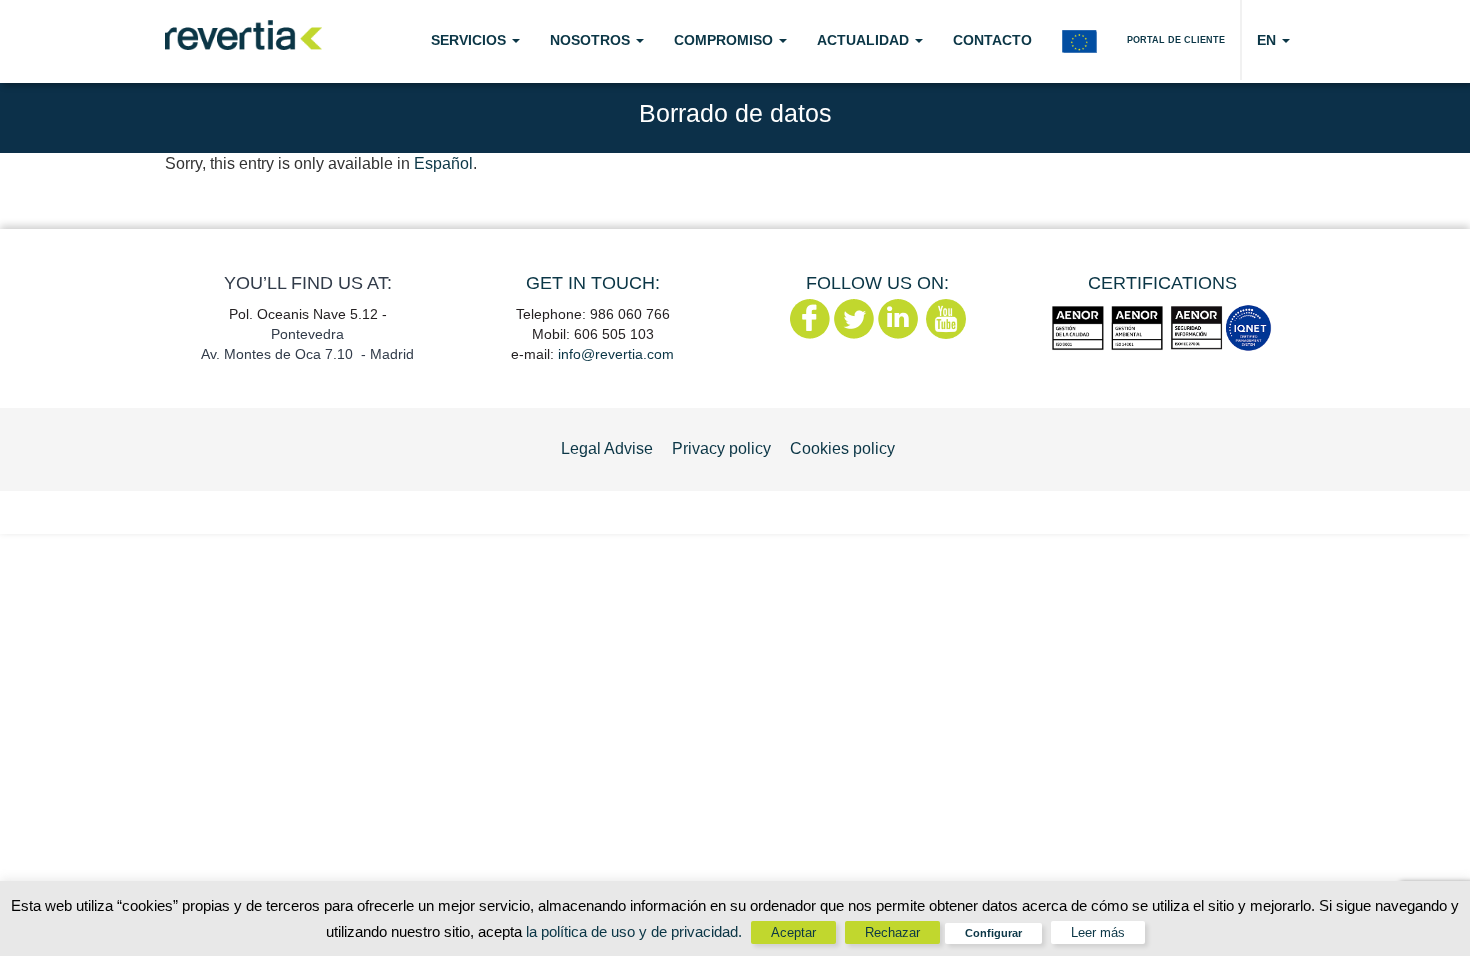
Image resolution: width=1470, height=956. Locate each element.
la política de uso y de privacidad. (636, 931)
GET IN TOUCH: (593, 283)
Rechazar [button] (892, 932)
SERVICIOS (470, 40)
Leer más (1098, 932)
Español (443, 163)
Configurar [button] (993, 933)
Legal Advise (607, 448)
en (1268, 40)
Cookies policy (842, 448)
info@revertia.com (616, 354)
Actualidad (865, 40)
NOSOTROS (592, 40)
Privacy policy (721, 448)
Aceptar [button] (793, 932)
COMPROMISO (725, 40)
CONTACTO (992, 40)
